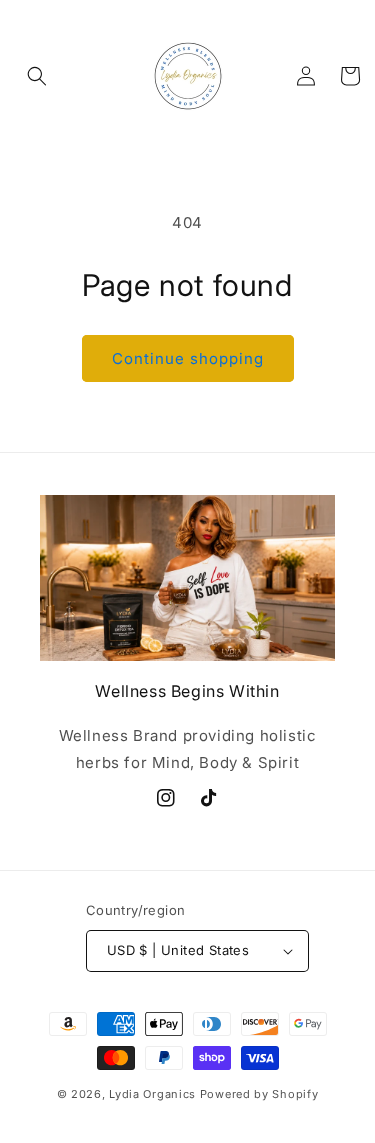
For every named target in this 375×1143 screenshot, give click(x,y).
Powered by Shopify (259, 1094)
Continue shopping (188, 358)
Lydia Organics (152, 1094)
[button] (37, 76)
